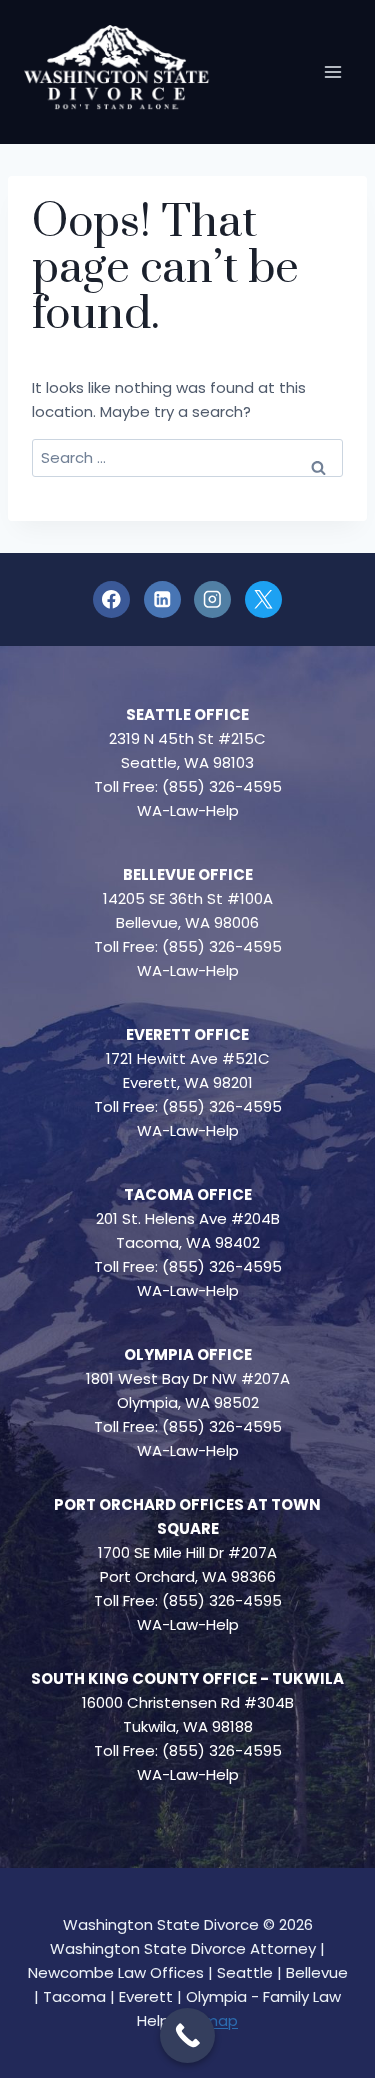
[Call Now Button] (187, 2035)
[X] (263, 599)
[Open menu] (332, 71)
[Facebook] (111, 599)
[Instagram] (212, 599)
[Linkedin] (162, 599)
